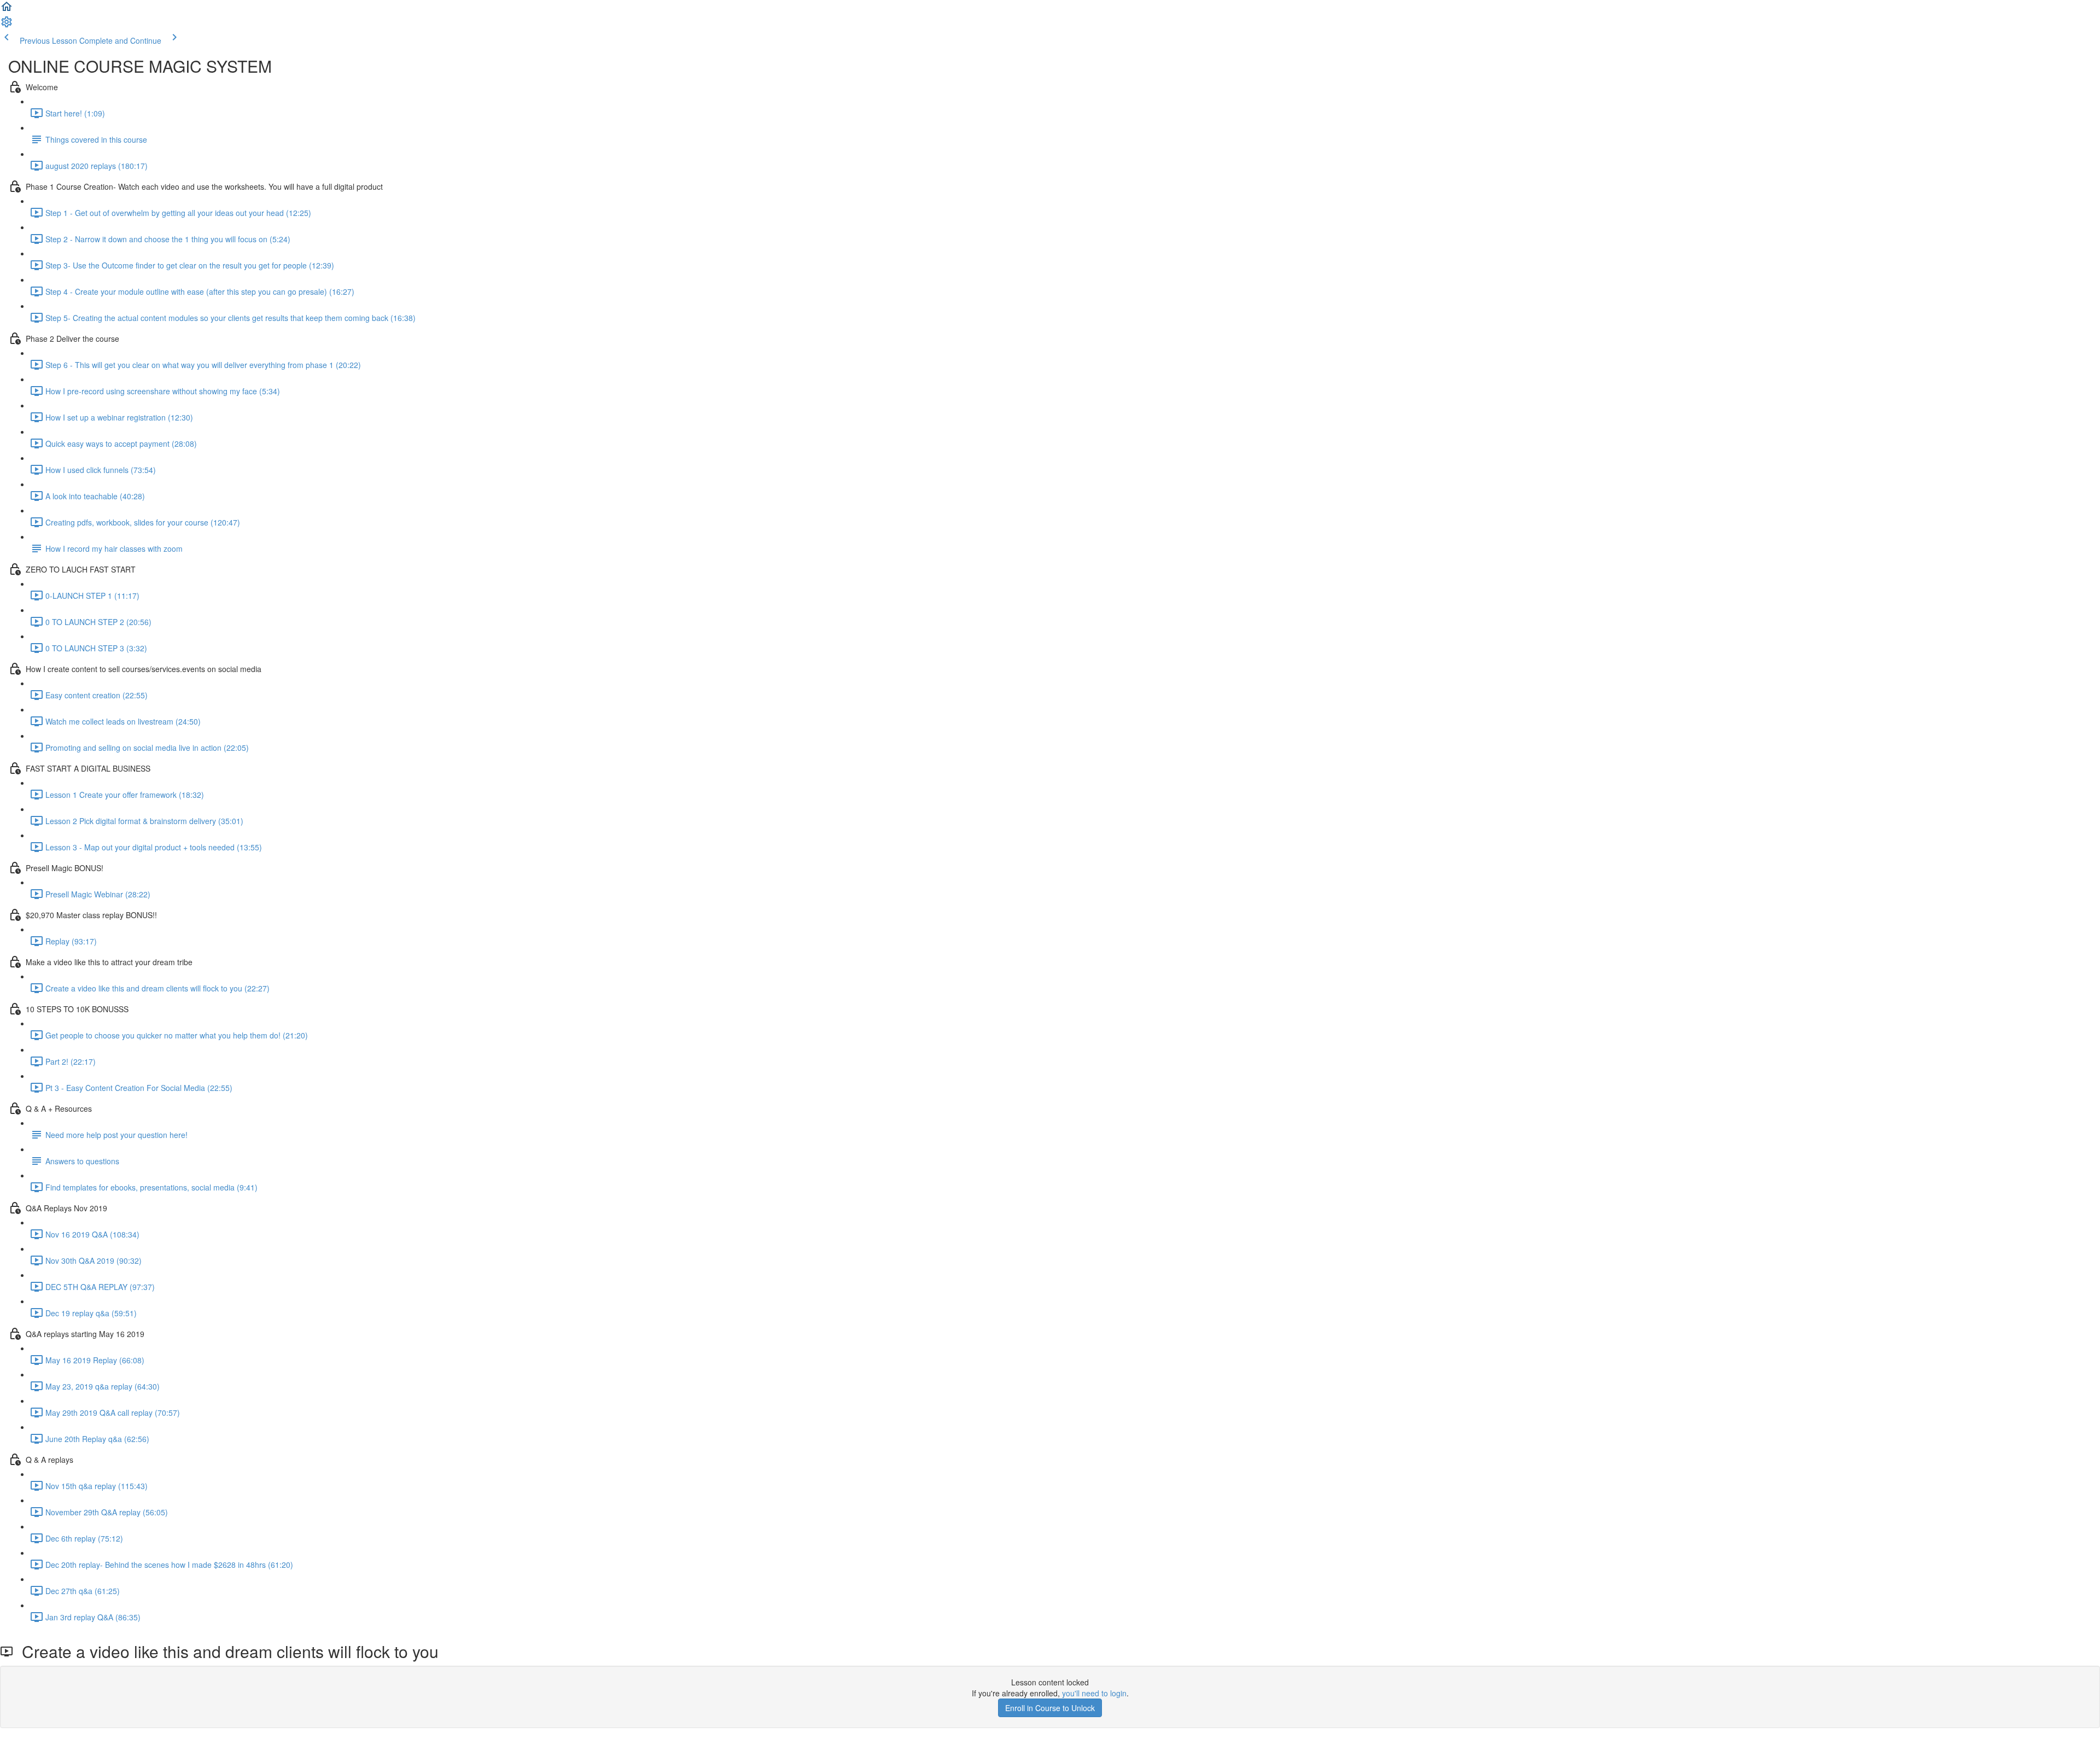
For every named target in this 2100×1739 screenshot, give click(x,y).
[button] (7, 10)
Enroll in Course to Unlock (1050, 1708)
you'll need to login (1094, 1693)
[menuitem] (7, 25)
